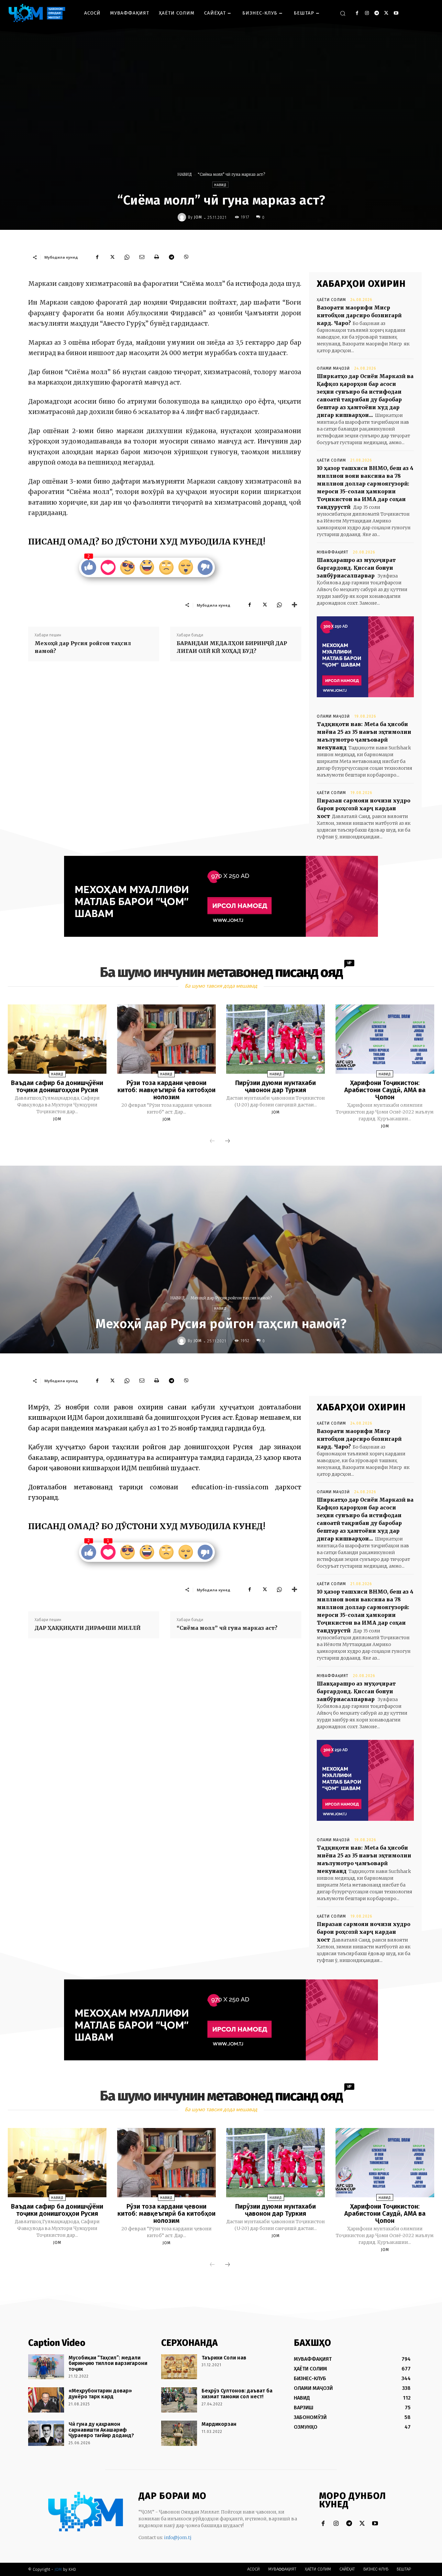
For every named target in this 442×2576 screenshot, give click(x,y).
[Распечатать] (157, 257)
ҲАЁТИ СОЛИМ (331, 300)
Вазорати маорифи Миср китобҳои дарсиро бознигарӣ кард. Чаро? (359, 315)
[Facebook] (357, 13)
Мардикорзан (219, 2424)
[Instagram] (367, 13)
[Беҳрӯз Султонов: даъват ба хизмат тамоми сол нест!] (179, 2400)
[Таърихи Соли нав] (179, 2367)
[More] (294, 605)
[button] (343, 13)
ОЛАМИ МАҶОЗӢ (333, 368)
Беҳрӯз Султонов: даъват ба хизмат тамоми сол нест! (237, 2394)
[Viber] (186, 257)
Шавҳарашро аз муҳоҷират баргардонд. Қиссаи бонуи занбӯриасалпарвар (356, 568)
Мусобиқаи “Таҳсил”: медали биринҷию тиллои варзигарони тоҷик (108, 2363)
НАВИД (185, 174)
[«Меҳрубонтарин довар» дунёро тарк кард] (46, 2400)
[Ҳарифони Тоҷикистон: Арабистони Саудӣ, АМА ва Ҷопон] (385, 1039)
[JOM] (183, 217)
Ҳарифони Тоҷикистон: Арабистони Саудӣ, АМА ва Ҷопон (385, 1090)
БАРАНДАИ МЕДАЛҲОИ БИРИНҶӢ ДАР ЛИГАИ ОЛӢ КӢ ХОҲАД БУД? (232, 647)
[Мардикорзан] (179, 2433)
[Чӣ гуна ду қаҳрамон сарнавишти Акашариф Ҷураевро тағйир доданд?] (46, 2433)
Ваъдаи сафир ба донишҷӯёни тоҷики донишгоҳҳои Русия (57, 1086)
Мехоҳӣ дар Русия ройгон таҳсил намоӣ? (83, 647)
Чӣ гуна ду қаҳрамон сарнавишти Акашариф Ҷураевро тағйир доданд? (101, 2430)
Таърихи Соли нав (224, 2358)
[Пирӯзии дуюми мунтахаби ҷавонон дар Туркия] (276, 1039)
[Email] (142, 257)
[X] (386, 13)
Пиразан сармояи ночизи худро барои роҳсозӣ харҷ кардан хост (364, 808)
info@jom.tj (178, 2537)
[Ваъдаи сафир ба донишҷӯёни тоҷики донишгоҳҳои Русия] (57, 1039)
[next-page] (227, 1141)
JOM (198, 217)
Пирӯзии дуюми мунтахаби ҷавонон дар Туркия (276, 1086)
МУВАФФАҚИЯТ (333, 552)
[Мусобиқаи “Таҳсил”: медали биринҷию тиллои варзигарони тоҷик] (46, 2367)
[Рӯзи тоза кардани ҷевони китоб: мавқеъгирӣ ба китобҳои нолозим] (166, 1039)
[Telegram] (376, 13)
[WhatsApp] (127, 257)
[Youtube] (396, 13)
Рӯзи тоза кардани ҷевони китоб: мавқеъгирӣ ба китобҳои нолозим (166, 1090)
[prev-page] (212, 1141)
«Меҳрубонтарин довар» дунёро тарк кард (100, 2394)
